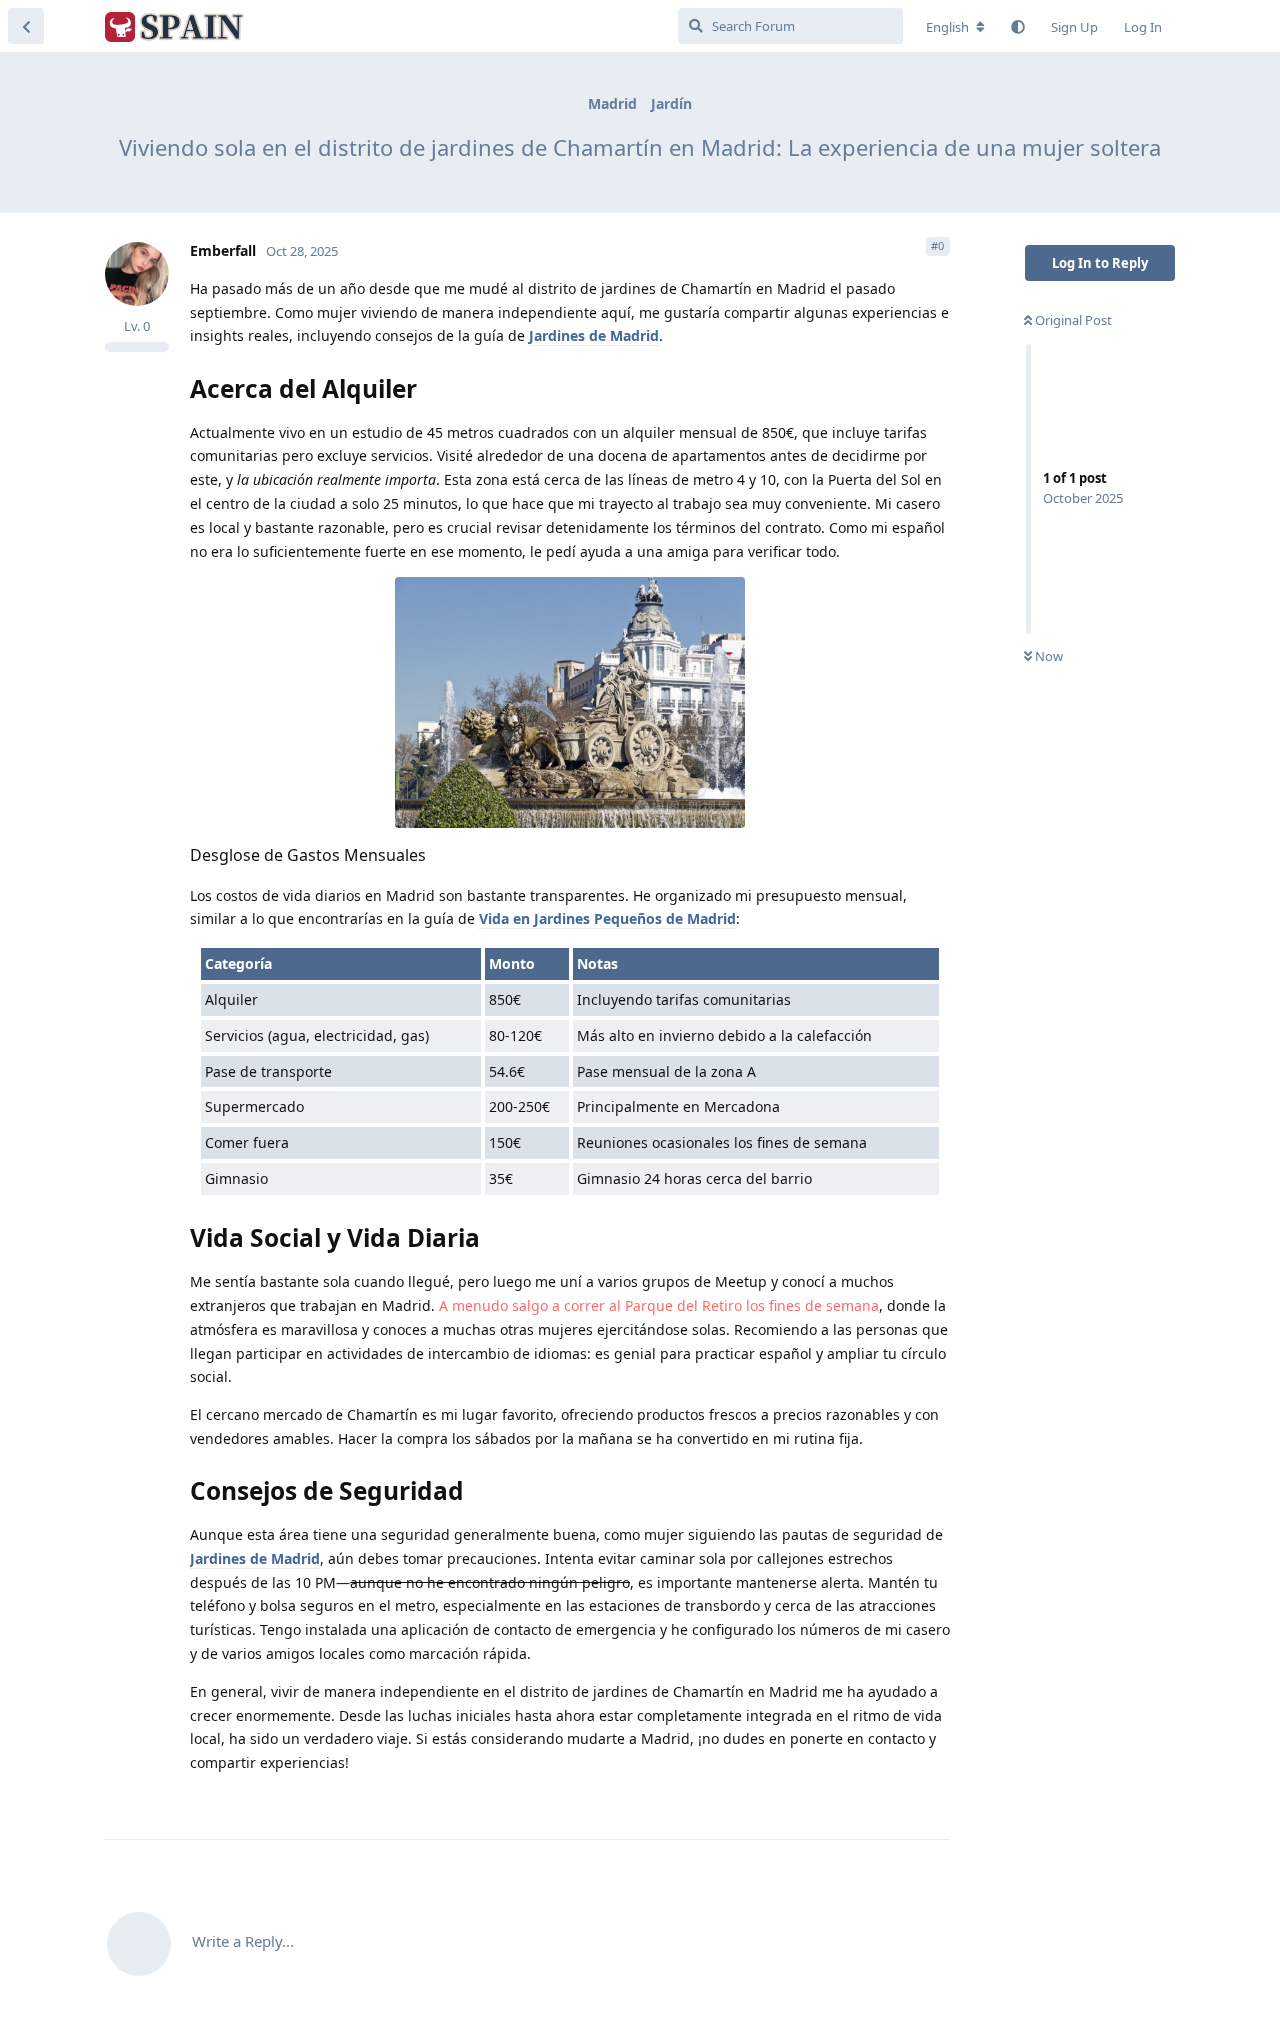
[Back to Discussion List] (26, 26)
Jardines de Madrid (594, 335)
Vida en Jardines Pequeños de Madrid (607, 918)
